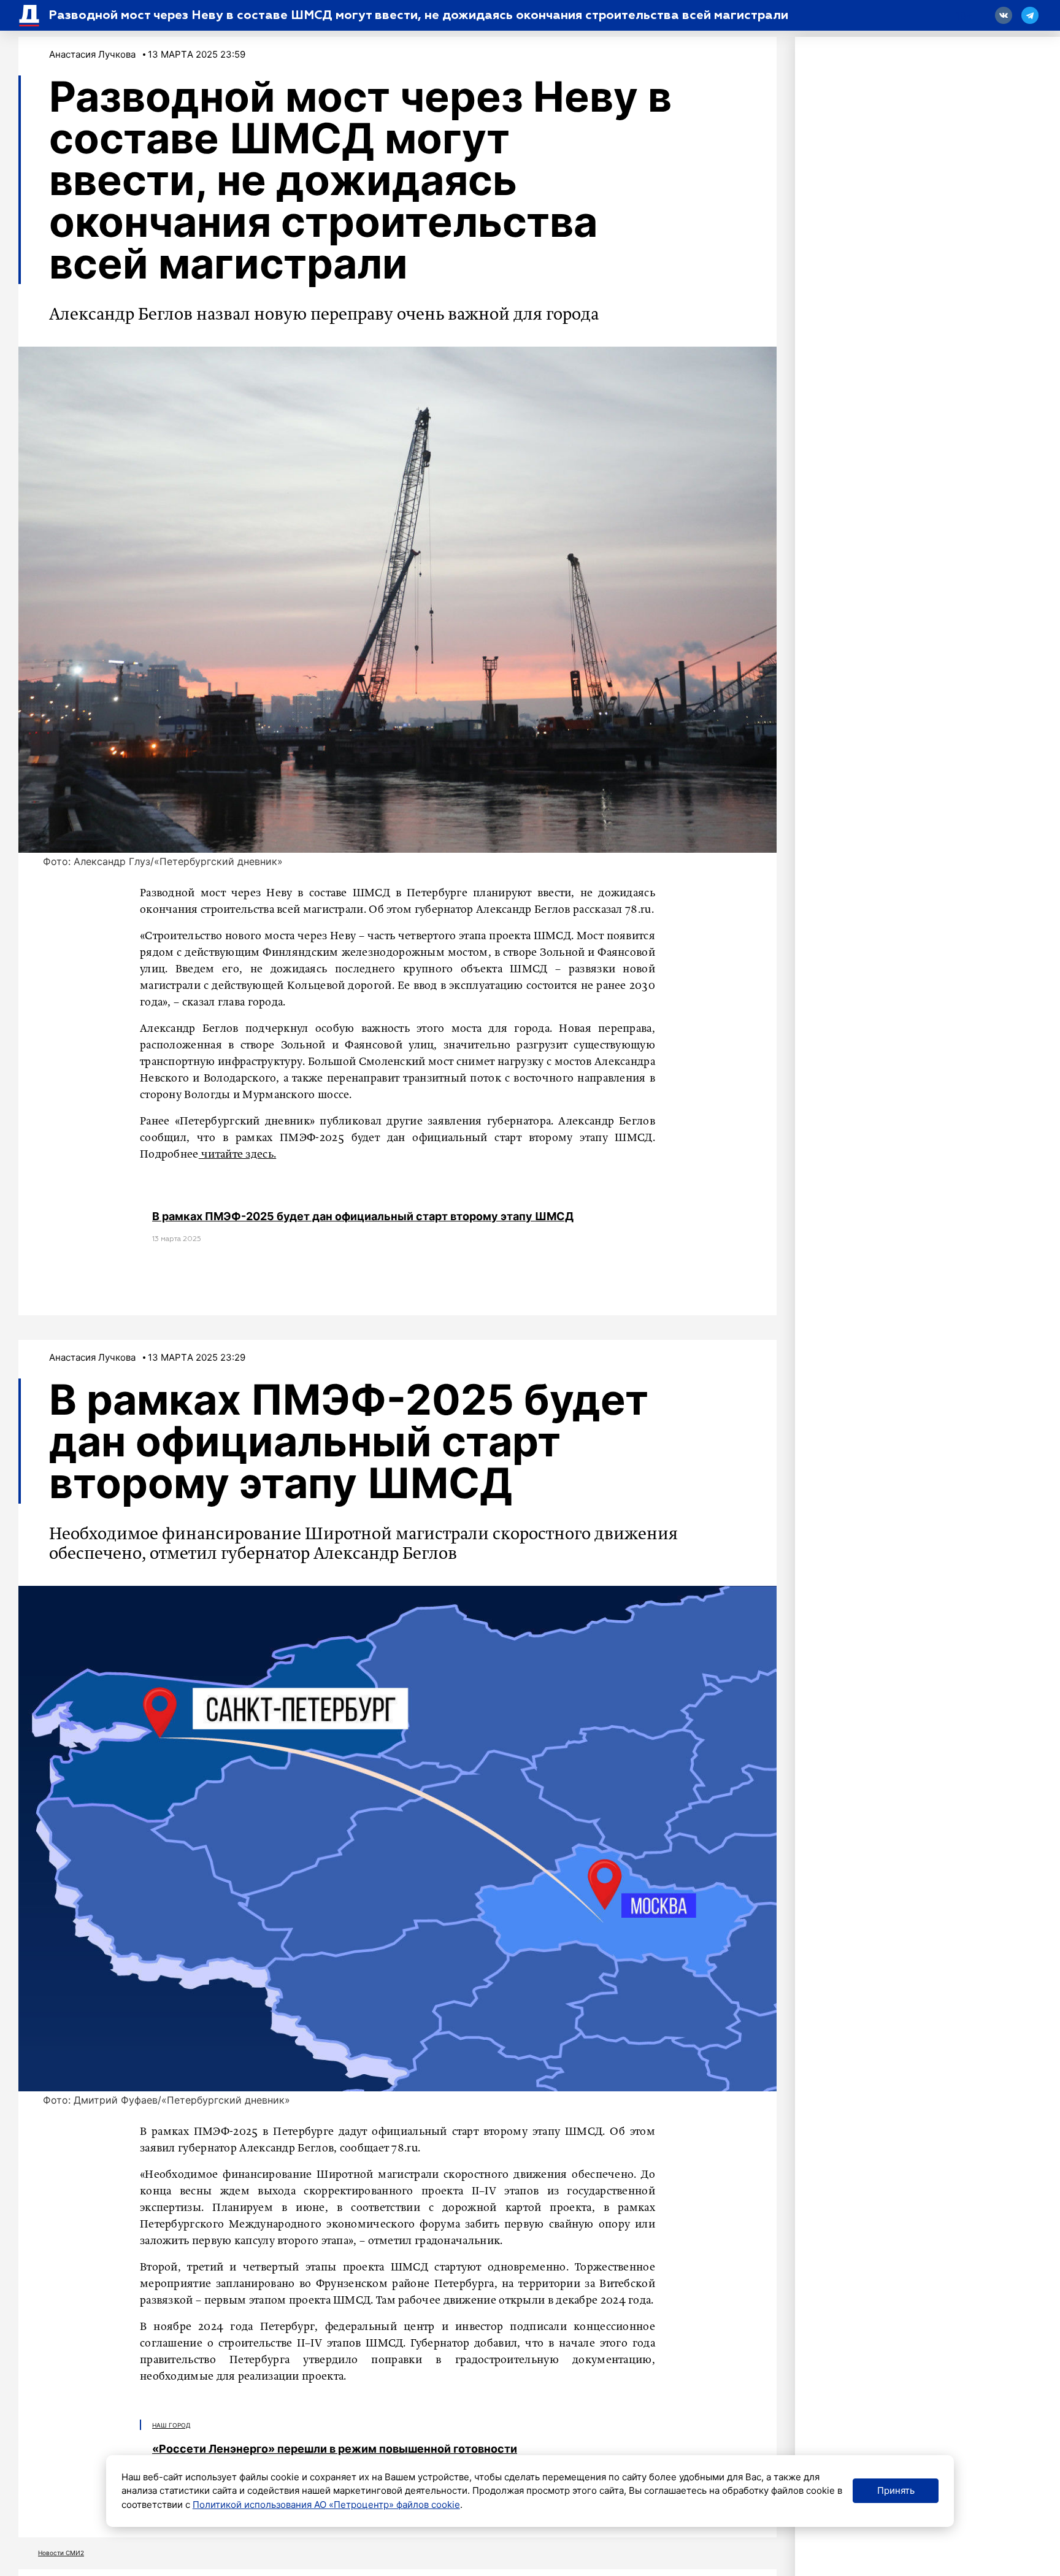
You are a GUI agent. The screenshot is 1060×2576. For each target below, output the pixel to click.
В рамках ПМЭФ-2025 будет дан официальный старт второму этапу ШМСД (363, 1216)
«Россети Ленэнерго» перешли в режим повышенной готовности (335, 2449)
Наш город (171, 2425)
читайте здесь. (238, 1155)
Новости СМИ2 (61, 2553)
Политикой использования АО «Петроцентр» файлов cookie (326, 2505)
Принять (896, 2490)
